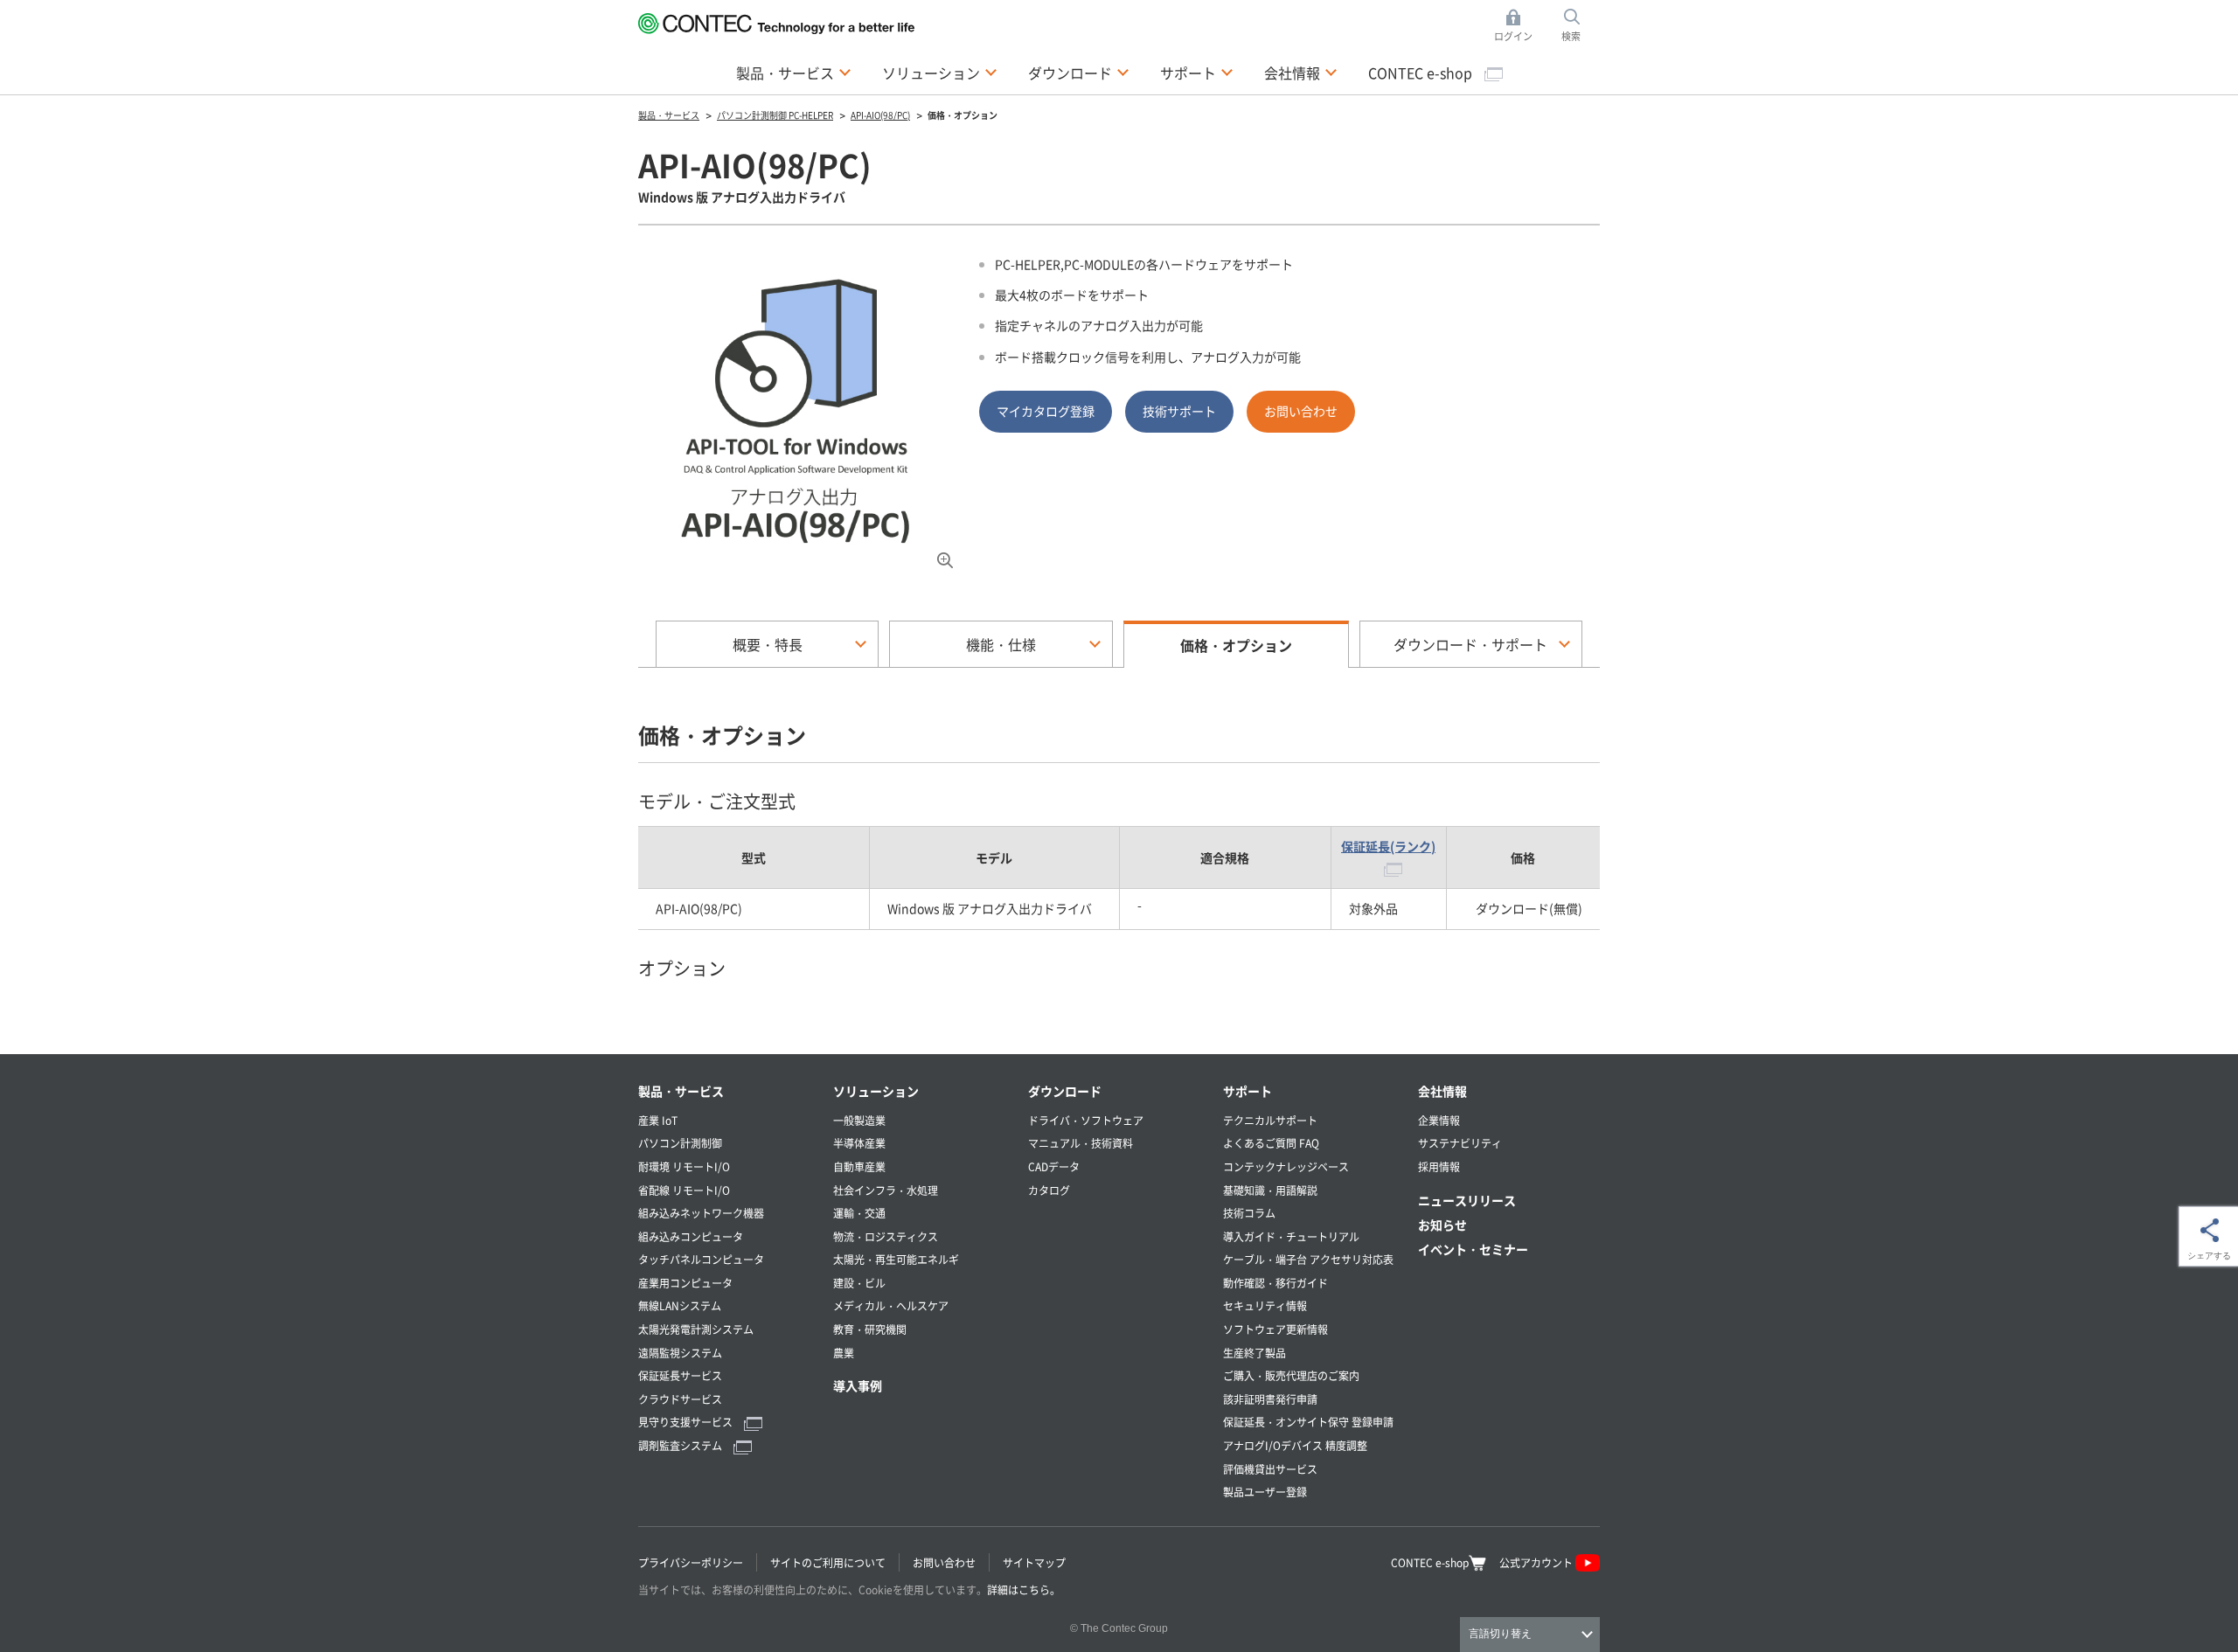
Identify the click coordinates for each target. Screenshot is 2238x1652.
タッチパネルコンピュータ (701, 1259)
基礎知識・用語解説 (1270, 1190)
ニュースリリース (1467, 1200)
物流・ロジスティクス (886, 1236)
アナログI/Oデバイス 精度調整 (1295, 1445)
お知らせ (1442, 1225)
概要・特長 (768, 644)
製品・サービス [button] (794, 72)
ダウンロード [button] (1079, 72)
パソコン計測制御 (680, 1143)
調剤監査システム (681, 1445)
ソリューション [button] (940, 72)
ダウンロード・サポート (1470, 644)
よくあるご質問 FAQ (1271, 1143)
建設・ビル (859, 1283)
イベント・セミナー (1473, 1249)
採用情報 (1439, 1166)
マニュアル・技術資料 (1081, 1143)
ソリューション (876, 1091)
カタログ (1049, 1190)
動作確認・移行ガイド (1275, 1283)
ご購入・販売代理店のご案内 (1291, 1375)
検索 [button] (1581, 26)
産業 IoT (658, 1120)
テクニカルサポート (1270, 1120)
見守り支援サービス (687, 1422)
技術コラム (1249, 1213)
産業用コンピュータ (685, 1283)
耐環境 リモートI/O (684, 1166)
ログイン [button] (1518, 26)
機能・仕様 (1001, 644)
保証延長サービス (680, 1375)
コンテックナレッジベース (1286, 1166)
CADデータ (1054, 1166)
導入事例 (858, 1385)
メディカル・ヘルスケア (891, 1305)
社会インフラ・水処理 (886, 1190)
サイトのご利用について (828, 1562)
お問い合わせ (1301, 411)
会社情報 (1442, 1091)
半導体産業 (859, 1143)
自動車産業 (859, 1166)
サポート (1248, 1091)
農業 (844, 1353)
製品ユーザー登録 (1265, 1492)
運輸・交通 (859, 1213)
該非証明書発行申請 (1270, 1399)
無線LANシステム (680, 1305)
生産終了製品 (1255, 1353)
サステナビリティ (1460, 1143)
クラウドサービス (680, 1399)
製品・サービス (681, 1091)
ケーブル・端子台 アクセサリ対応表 (1308, 1259)
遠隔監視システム (680, 1353)
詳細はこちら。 (1024, 1590)
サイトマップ (1034, 1562)
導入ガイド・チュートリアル (1291, 1236)
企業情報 (1439, 1120)
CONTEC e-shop (1422, 73)
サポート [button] (1197, 72)
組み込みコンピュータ (691, 1236)
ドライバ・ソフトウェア (1086, 1120)
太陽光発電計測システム (696, 1329)
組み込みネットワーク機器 (701, 1213)
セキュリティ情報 (1265, 1305)
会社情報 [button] (1301, 72)
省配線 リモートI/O (684, 1190)
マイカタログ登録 (1046, 411)
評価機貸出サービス (1270, 1469)
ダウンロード (1065, 1091)
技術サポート (1179, 411)
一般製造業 (859, 1120)
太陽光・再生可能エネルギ (896, 1259)
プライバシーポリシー (691, 1562)
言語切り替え (1500, 1634)
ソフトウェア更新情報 (1275, 1329)
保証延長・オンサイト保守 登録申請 (1308, 1422)
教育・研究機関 (870, 1329)
